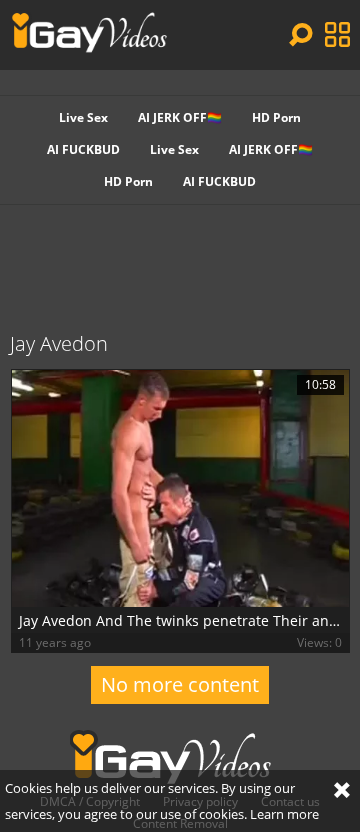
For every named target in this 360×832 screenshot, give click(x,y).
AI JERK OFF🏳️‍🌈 (180, 117)
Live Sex (83, 117)
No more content (180, 684)
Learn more (284, 814)
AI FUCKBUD (83, 149)
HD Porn (276, 117)
